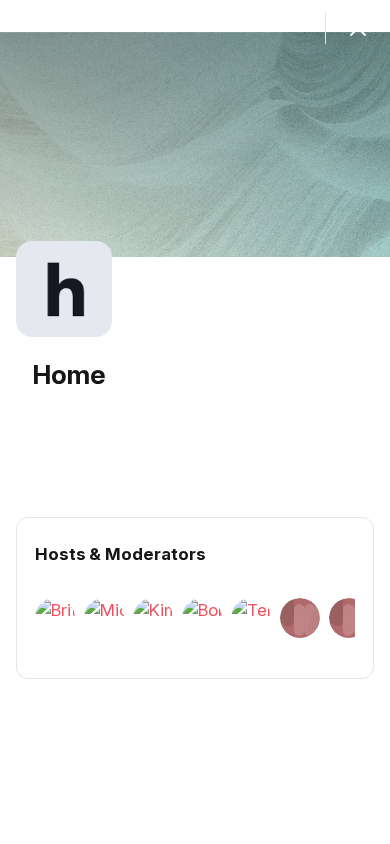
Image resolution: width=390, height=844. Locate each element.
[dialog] (195, 422)
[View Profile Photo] (64, 289)
